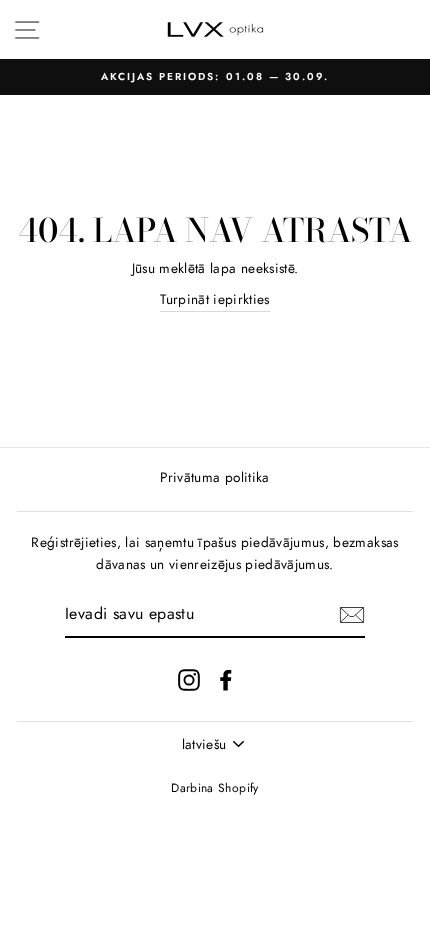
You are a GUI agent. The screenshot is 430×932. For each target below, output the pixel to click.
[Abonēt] (352, 615)
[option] (215, 77)
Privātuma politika (214, 477)
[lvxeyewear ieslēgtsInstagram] (189, 679)
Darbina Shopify (214, 788)
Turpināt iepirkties (214, 299)
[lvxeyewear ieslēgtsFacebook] (226, 679)
